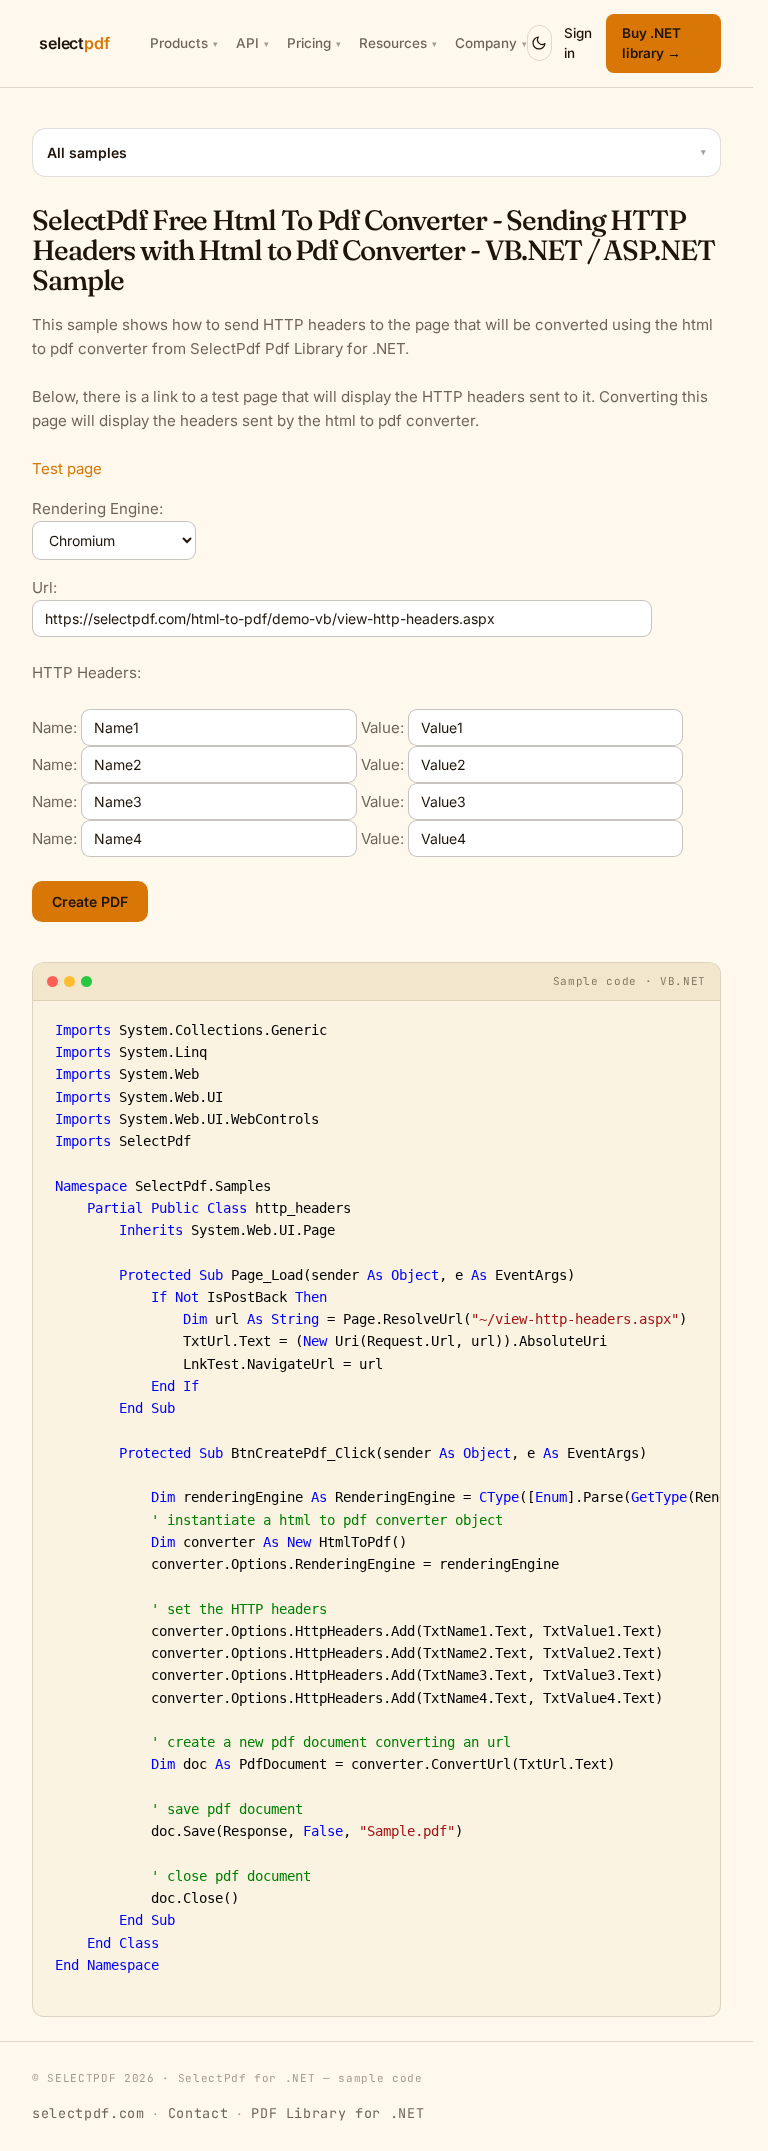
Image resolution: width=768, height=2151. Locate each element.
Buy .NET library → (651, 43)
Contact (198, 2113)
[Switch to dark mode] (539, 43)
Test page (67, 468)
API (252, 43)
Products (184, 43)
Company (491, 43)
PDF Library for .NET (337, 2113)
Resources (398, 43)
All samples (376, 152)
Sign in (578, 43)
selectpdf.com (88, 2113)
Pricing (314, 43)
